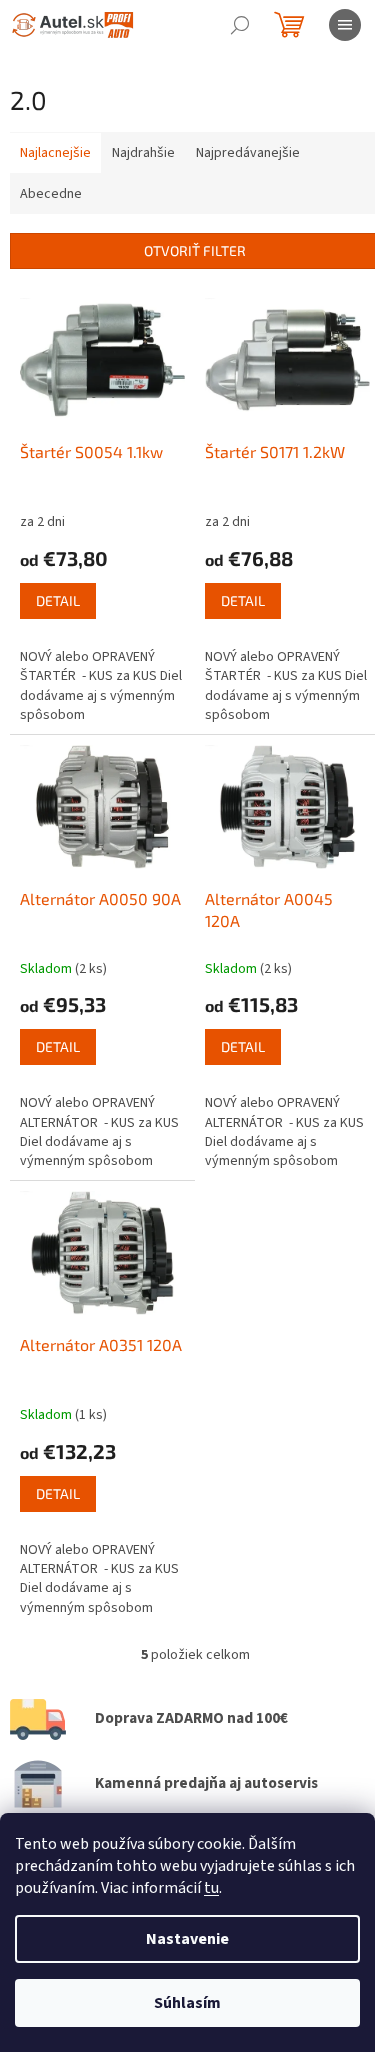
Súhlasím (187, 2003)
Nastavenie (187, 1939)
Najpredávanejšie (248, 153)
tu (211, 1888)
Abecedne (51, 194)
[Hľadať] (240, 25)
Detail (58, 600)
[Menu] (345, 25)
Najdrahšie (143, 153)
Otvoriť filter (195, 250)
